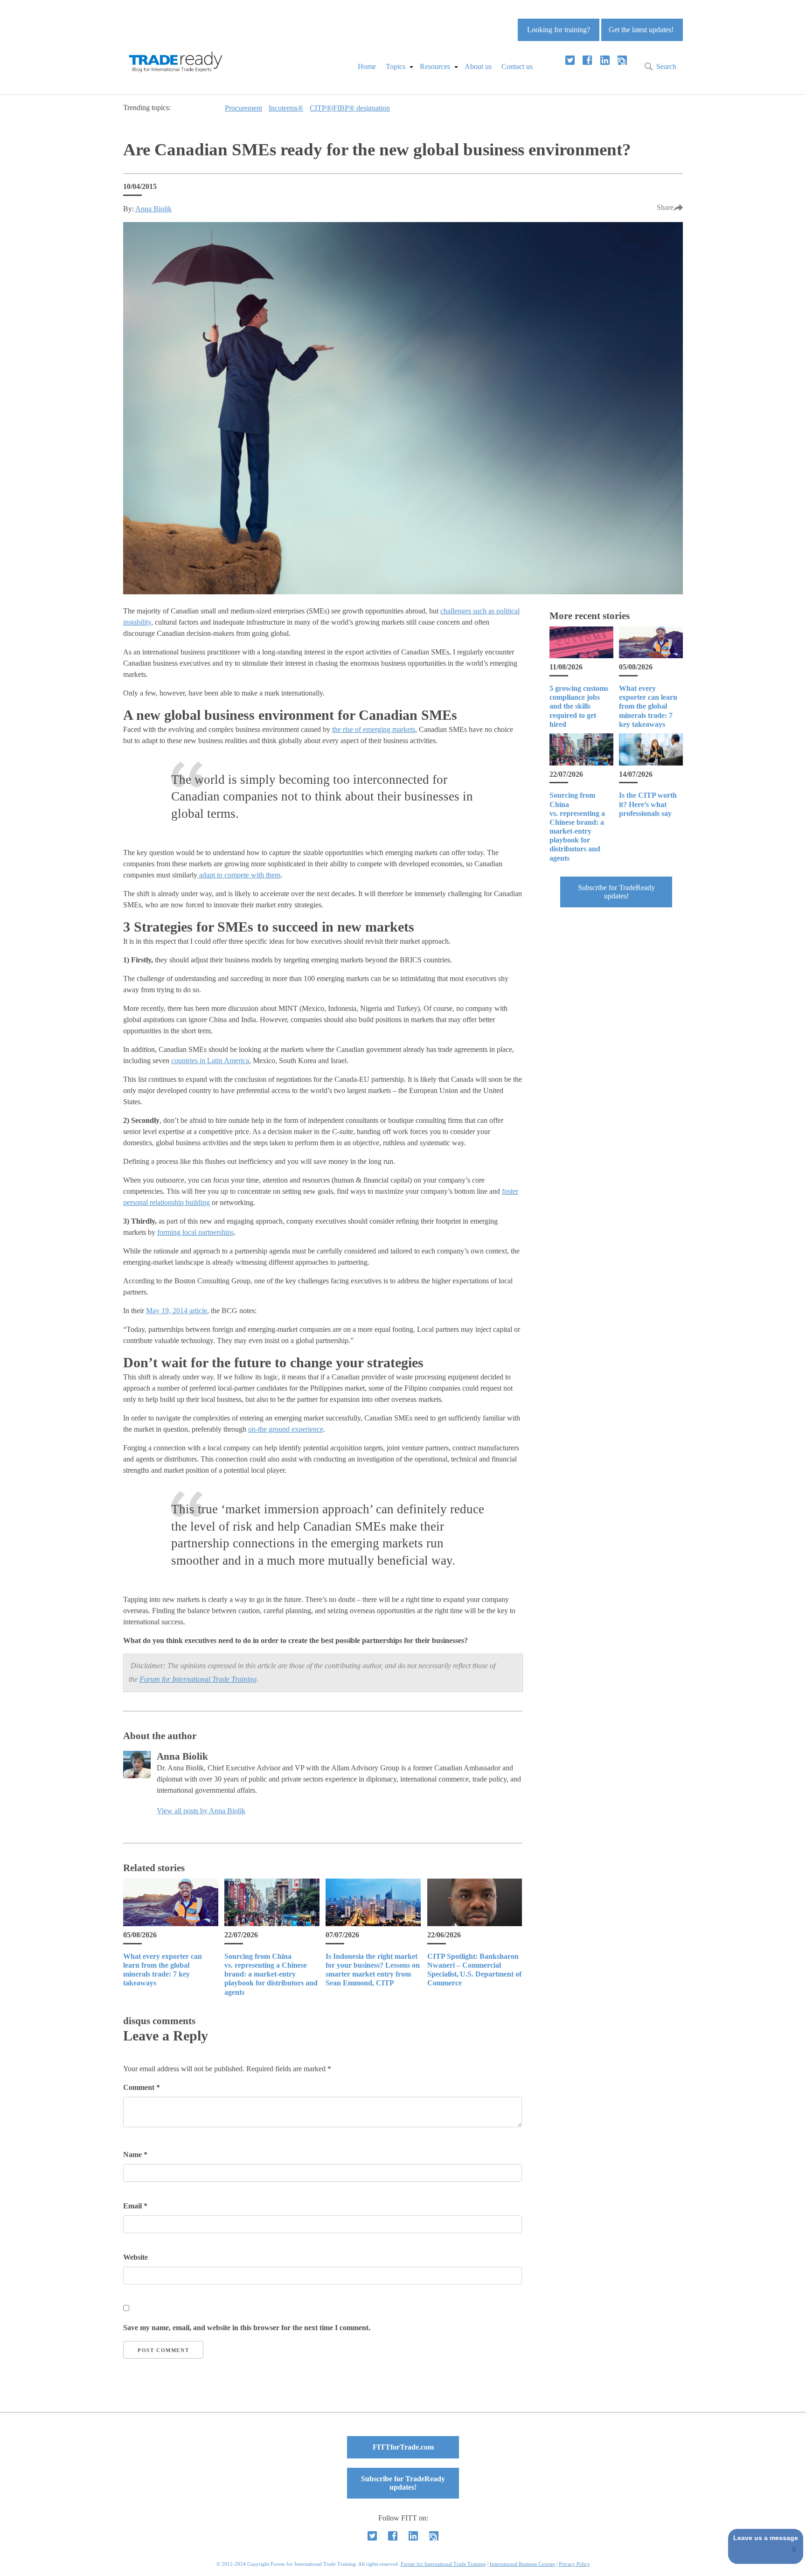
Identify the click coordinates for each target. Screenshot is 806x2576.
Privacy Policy (574, 2564)
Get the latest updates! (641, 30)
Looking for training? (559, 30)
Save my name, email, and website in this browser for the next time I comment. (247, 2328)
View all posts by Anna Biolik (201, 1811)
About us (478, 66)
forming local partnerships (195, 1232)
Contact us (517, 66)
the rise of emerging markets (374, 729)
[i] (622, 60)
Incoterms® (286, 108)
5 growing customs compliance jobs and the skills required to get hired (579, 706)
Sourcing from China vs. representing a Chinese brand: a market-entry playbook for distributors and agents (271, 1974)
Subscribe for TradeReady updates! (616, 892)
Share (665, 207)
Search (666, 66)
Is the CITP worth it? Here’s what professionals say (648, 804)
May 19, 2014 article (177, 1311)
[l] (605, 60)
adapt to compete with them (239, 875)
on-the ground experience (286, 1429)
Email (135, 2206)
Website (135, 2257)
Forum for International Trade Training (198, 1679)
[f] (587, 60)
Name (135, 2155)
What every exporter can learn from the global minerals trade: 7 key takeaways (648, 706)
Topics (396, 66)
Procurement (243, 108)
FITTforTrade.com (403, 2447)
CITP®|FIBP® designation (350, 108)
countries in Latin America (210, 1061)
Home (367, 66)
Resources (435, 66)
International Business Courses (522, 2564)
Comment (142, 2087)
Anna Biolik (153, 209)
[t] (570, 60)
